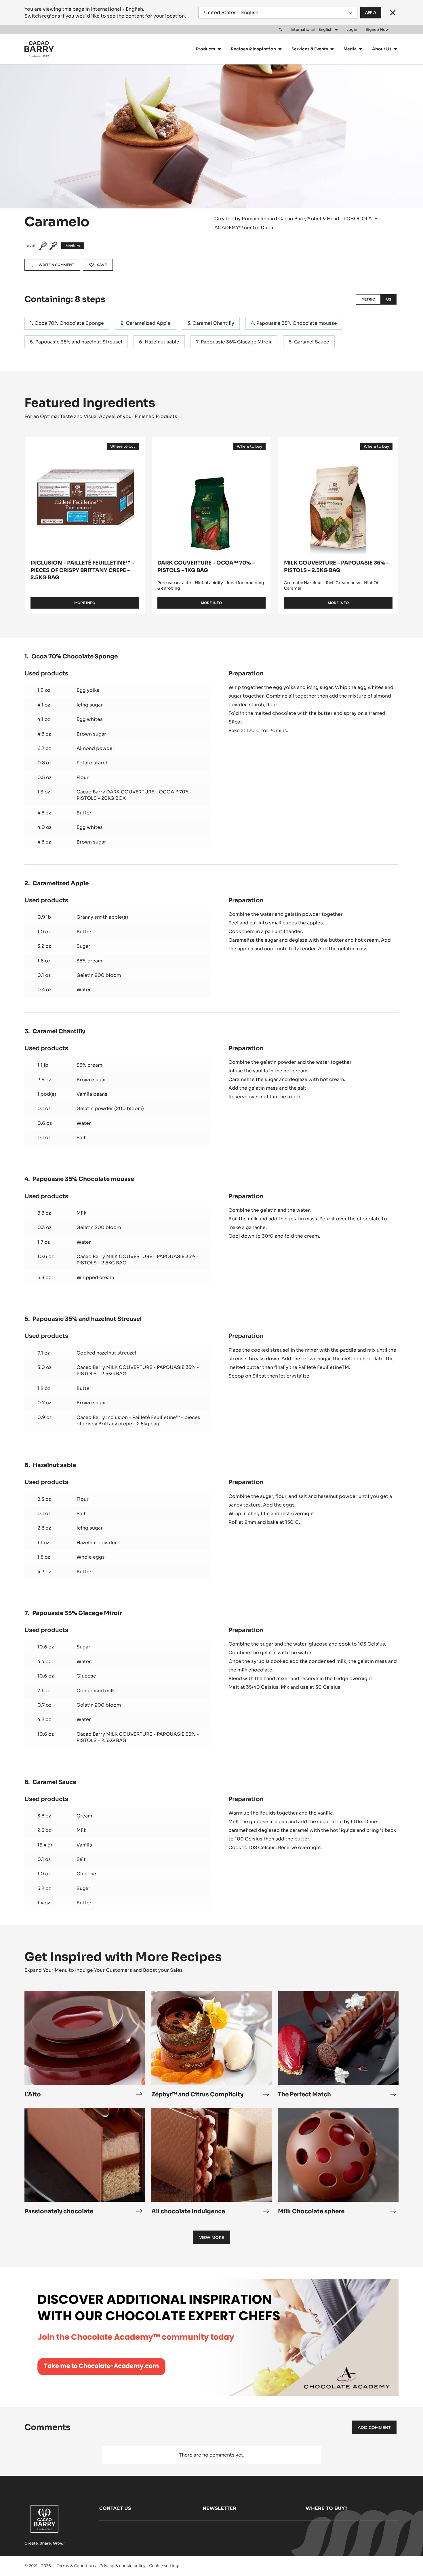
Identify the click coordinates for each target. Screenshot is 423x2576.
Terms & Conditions (76, 2566)
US (389, 299)
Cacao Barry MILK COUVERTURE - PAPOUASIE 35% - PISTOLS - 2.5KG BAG (138, 1260)
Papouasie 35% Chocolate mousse (297, 323)
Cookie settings (165, 2566)
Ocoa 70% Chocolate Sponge (69, 323)
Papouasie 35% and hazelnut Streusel (79, 342)
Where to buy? (326, 2508)
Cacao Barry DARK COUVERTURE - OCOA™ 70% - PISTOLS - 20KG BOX (135, 795)
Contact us (115, 2508)
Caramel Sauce (312, 342)
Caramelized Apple (148, 323)
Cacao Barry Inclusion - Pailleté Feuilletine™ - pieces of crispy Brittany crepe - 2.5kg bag (138, 1421)
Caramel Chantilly (213, 323)
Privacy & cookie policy (122, 2566)
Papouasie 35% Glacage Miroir (236, 342)
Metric (368, 299)
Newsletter (219, 2508)
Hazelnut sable (162, 342)
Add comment (374, 2427)
